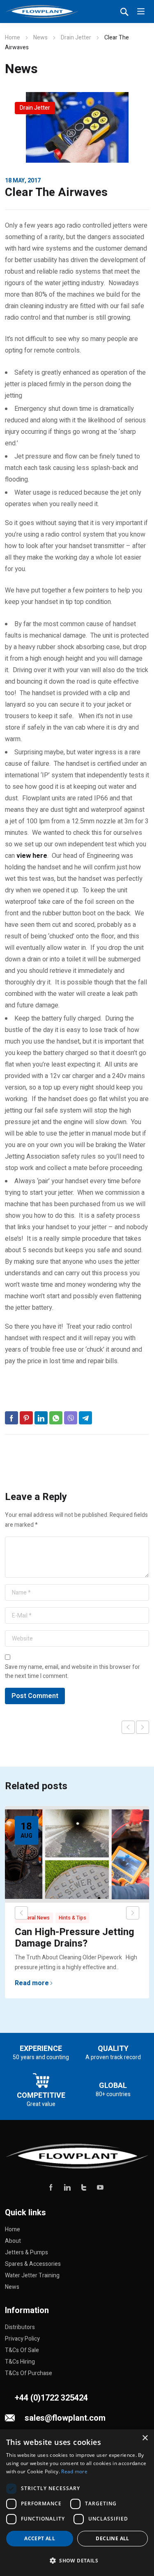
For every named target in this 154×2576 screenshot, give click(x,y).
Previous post (128, 1727)
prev (21, 1913)
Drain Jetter (76, 38)
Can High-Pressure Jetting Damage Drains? (75, 1938)
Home (13, 38)
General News (34, 1918)
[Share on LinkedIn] (41, 1418)
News (40, 38)
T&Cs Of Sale (22, 2350)
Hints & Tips (72, 1918)
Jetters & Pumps (26, 2252)
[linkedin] (67, 2187)
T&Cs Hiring (20, 2362)
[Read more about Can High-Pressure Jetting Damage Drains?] (77, 1854)
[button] (77, 2561)
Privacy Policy (22, 2339)
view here (32, 856)
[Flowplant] (42, 12)
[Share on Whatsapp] (56, 1418)
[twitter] (84, 2187)
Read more (32, 1983)
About (13, 2241)
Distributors (20, 2327)
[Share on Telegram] (85, 1418)
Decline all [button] (112, 2538)
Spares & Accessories (33, 2264)
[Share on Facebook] (11, 1418)
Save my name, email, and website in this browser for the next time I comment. (72, 1672)
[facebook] (51, 2187)
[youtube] (100, 2187)
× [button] (145, 2438)
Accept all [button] (40, 2538)
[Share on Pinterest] (26, 1418)
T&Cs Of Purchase (29, 2373)
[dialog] (77, 2503)
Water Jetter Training (32, 2275)
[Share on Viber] (71, 1418)
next (133, 1913)
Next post (143, 1727)
